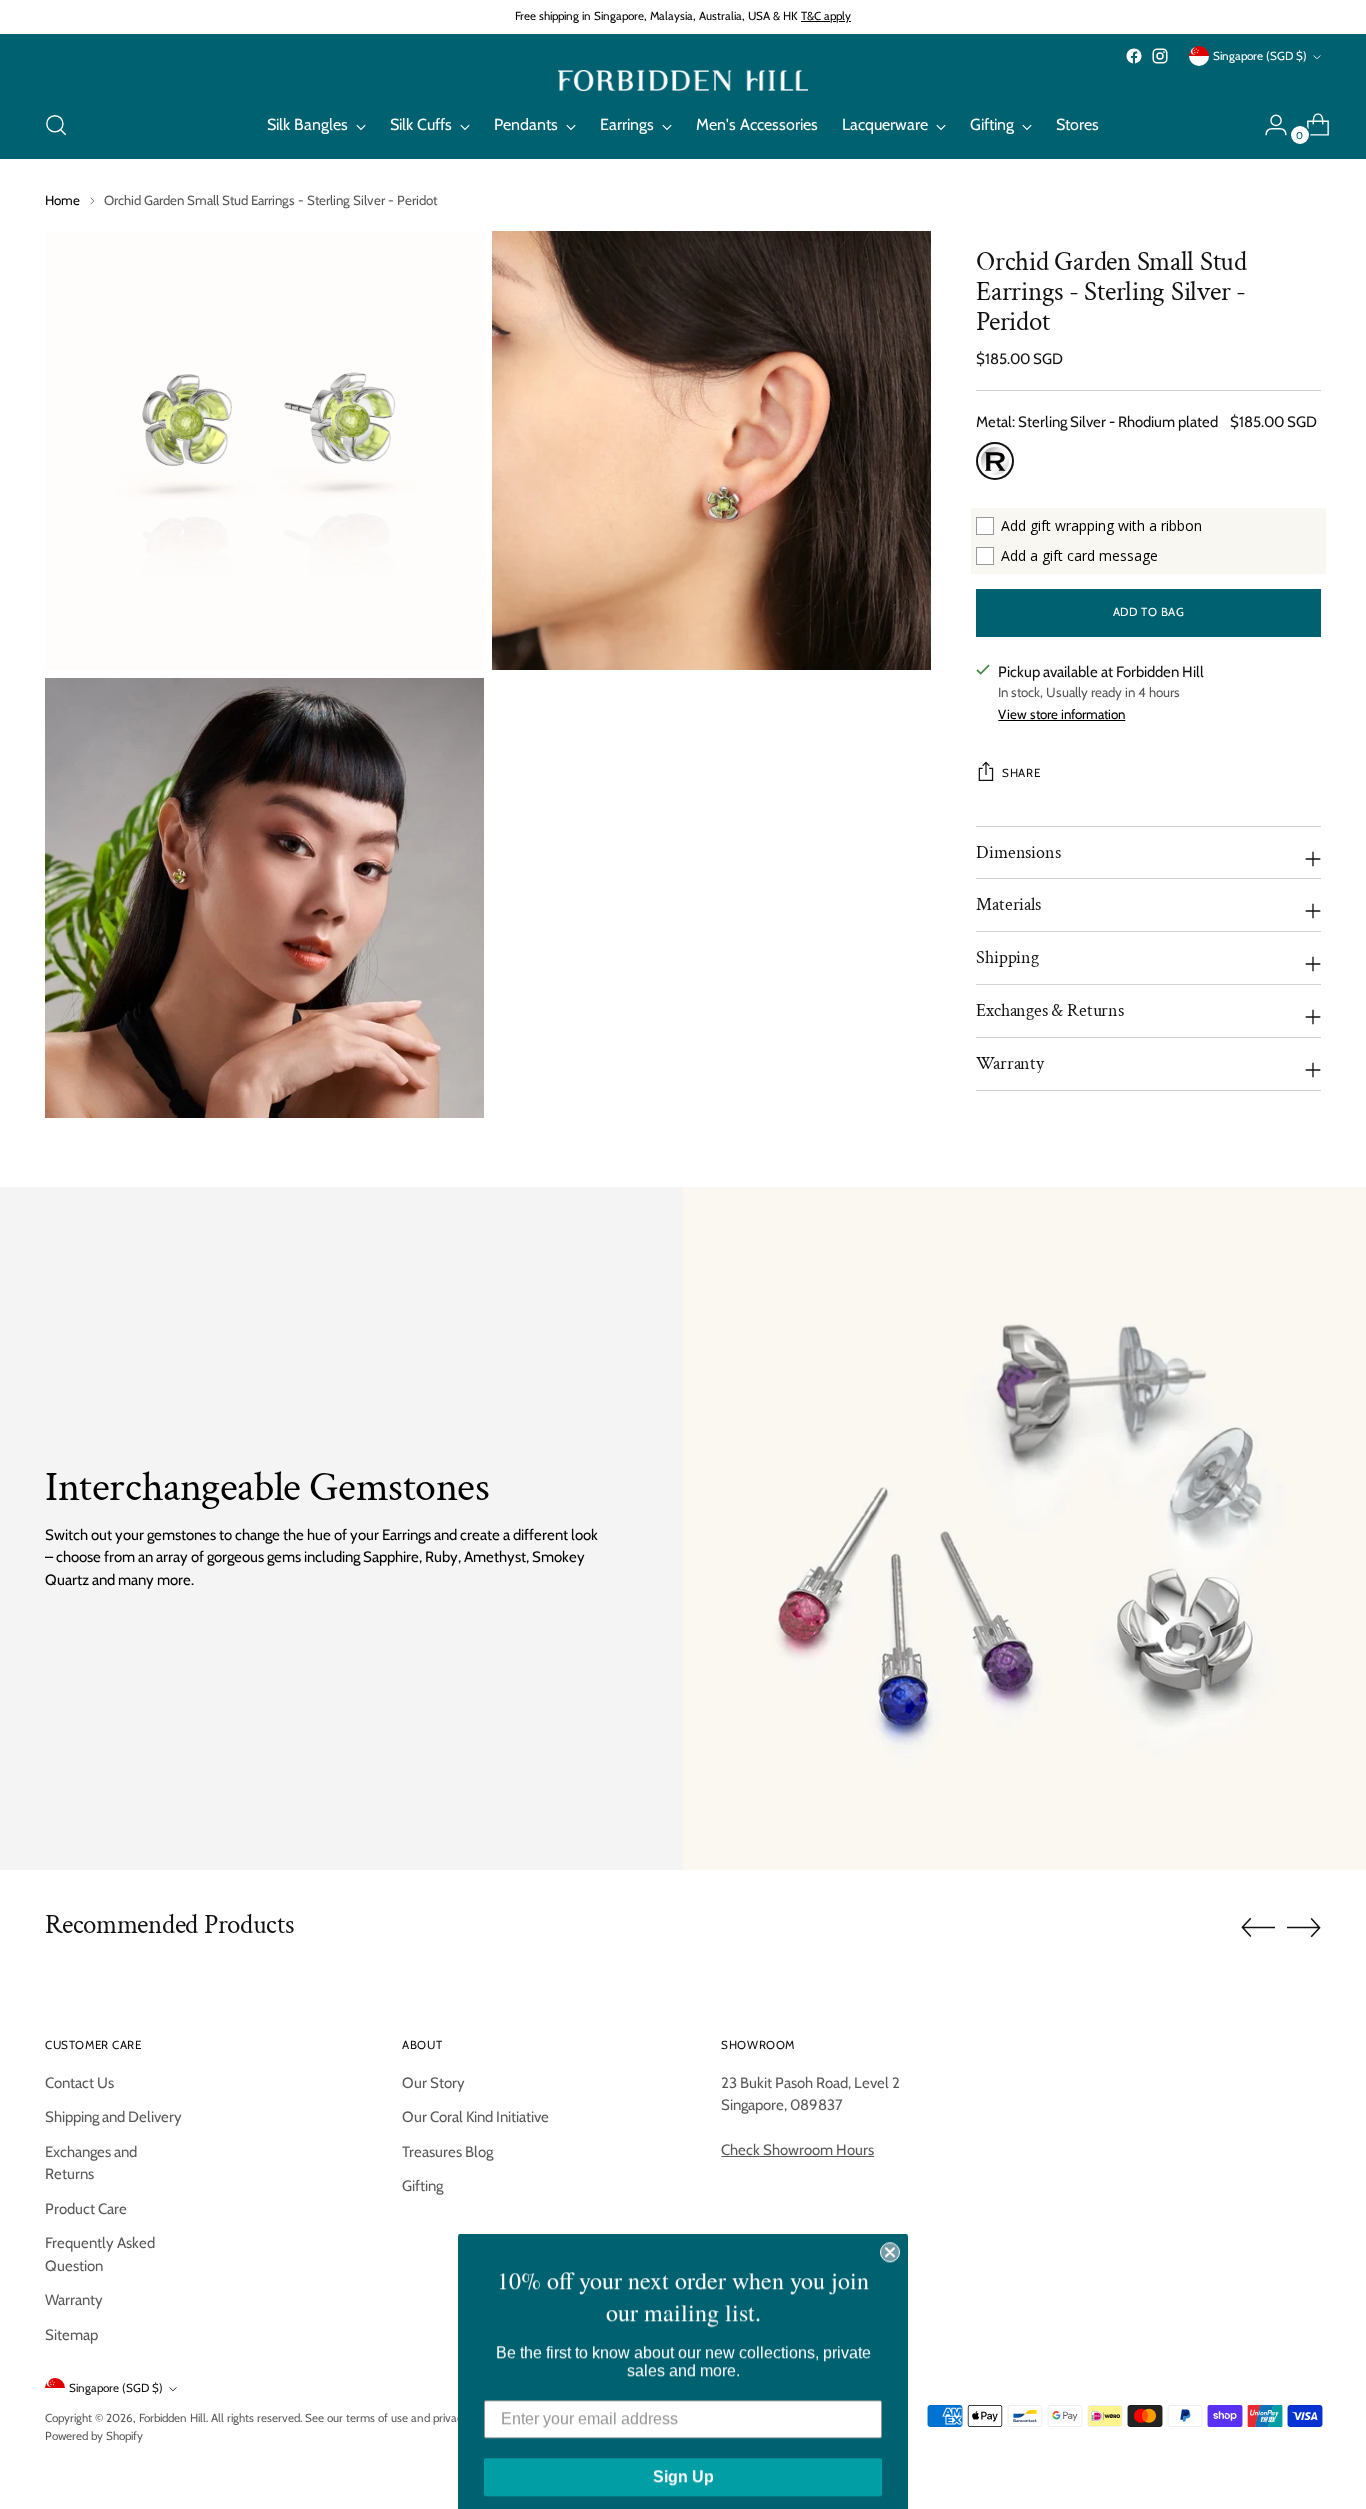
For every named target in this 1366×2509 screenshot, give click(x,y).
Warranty (74, 2300)
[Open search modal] (56, 125)
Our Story (433, 2083)
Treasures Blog (447, 2152)
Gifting (422, 2186)
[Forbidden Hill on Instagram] (1160, 56)
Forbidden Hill (172, 2418)
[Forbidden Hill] (683, 80)
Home (62, 200)
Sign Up (683, 2459)
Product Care (86, 2209)
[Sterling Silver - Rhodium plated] (995, 461)
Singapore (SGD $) (1260, 56)
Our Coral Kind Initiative (475, 2117)
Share (1021, 773)
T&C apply (826, 16)
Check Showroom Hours (797, 2150)
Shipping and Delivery (113, 2117)
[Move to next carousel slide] (1304, 1927)
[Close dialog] (890, 2235)
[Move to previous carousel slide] (1258, 1928)
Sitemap (71, 2335)
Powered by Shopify (94, 2436)
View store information (1061, 714)
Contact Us (79, 2083)
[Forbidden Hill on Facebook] (1134, 56)
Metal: (1097, 422)
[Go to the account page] (1268, 125)
